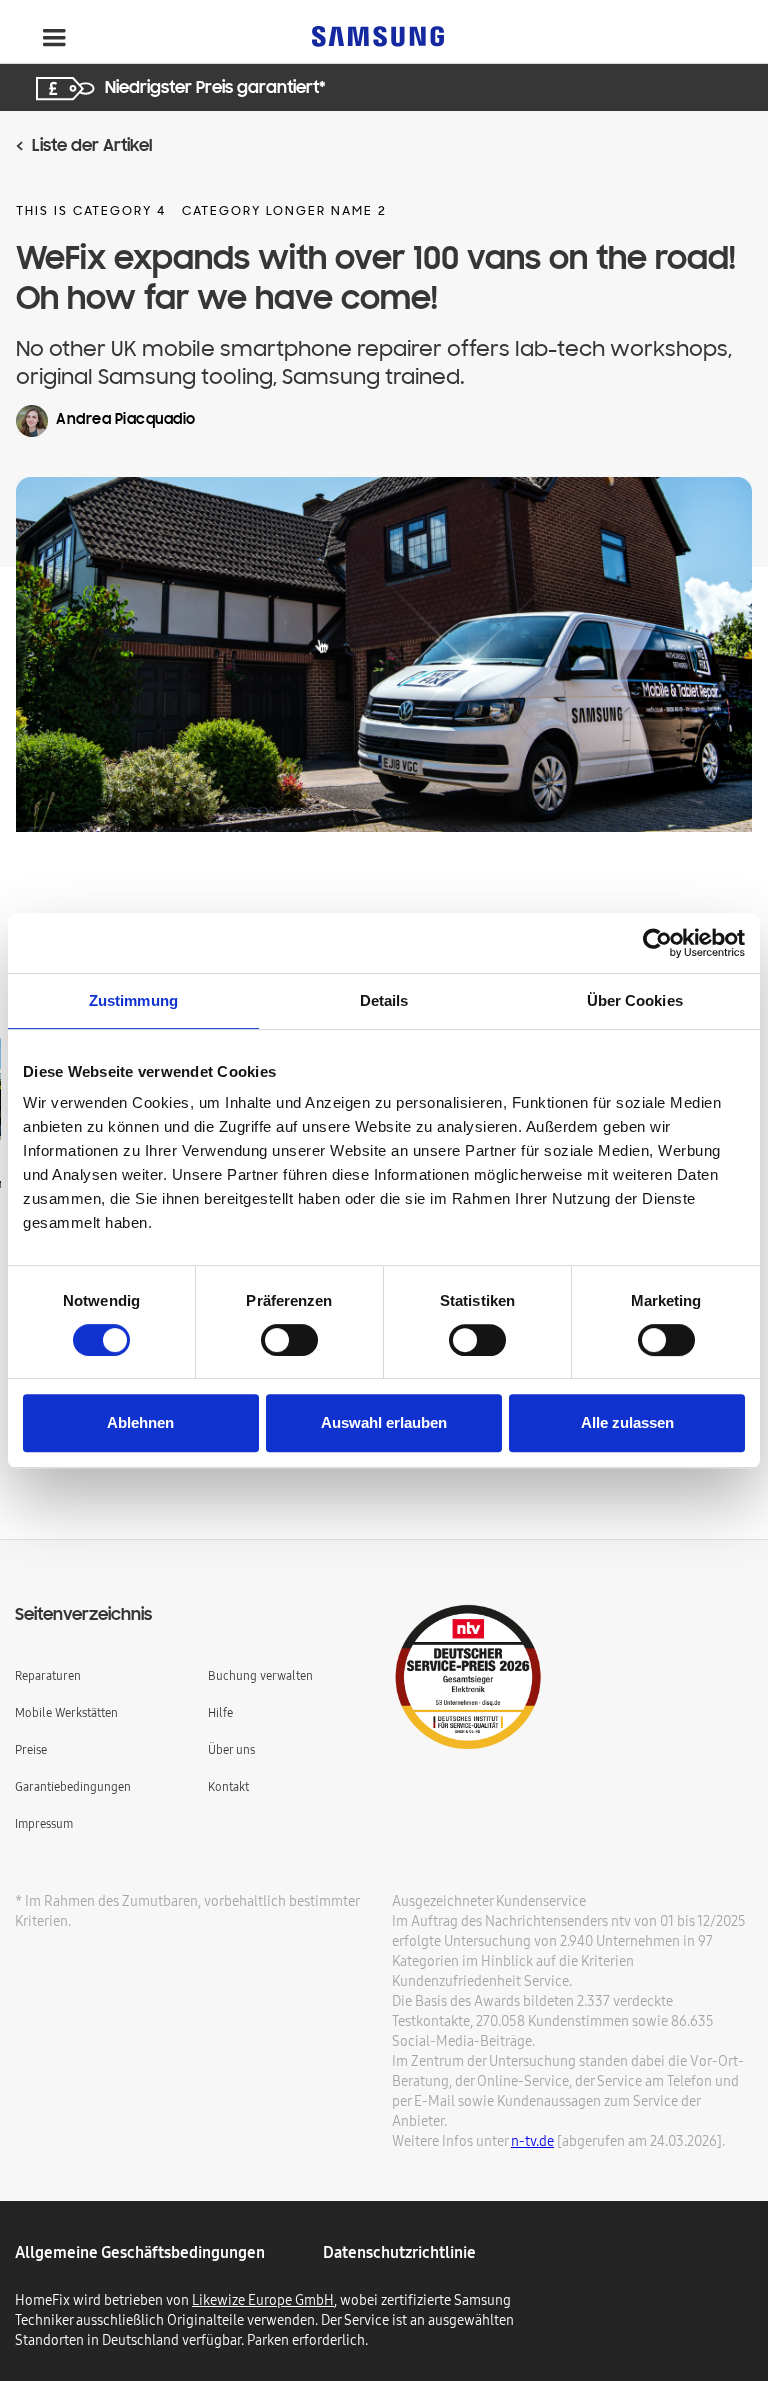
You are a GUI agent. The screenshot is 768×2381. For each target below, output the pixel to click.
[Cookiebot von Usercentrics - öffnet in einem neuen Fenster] (657, 943)
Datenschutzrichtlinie (399, 2252)
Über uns (231, 1749)
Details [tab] (384, 1000)
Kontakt (228, 1786)
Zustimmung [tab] (133, 1000)
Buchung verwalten (260, 1675)
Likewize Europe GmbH (263, 2300)
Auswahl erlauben (384, 1422)
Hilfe (220, 1712)
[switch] (289, 1340)
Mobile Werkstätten (66, 1712)
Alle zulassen (627, 1422)
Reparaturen (48, 1675)
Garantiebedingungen (73, 1786)
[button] (54, 38)
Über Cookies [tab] (635, 1000)
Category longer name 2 (284, 211)
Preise (31, 1749)
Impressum (44, 1823)
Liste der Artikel (92, 147)
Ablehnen (140, 1422)
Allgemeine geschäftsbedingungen (140, 2252)
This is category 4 (91, 211)
